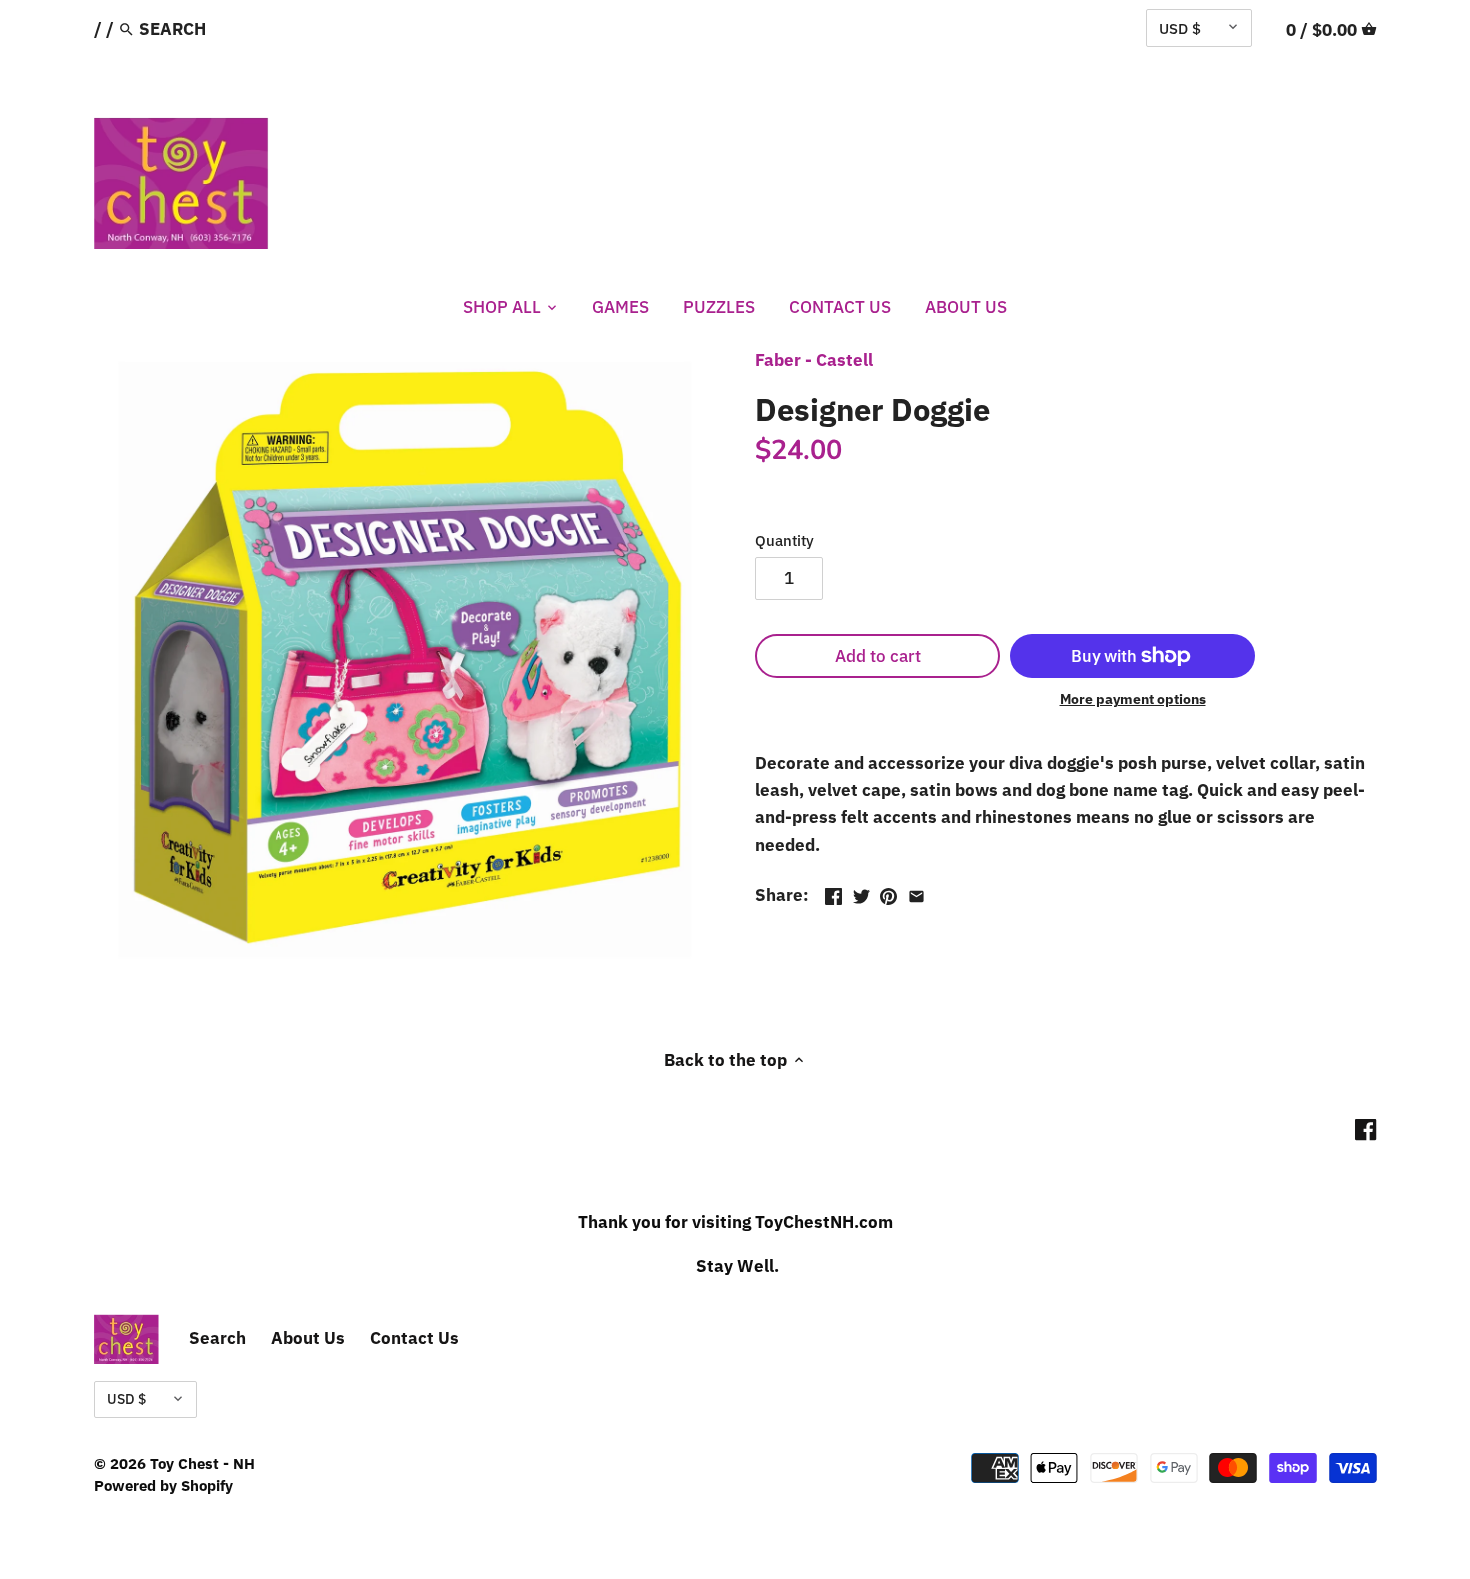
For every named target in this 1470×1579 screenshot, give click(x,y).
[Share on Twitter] (861, 893)
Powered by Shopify (163, 1485)
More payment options (1133, 699)
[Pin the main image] (888, 893)
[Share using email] (916, 893)
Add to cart (878, 656)
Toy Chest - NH (202, 1463)
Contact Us (414, 1338)
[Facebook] (1365, 1129)
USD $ (1180, 28)
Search (217, 1338)
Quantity (784, 540)
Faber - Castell (814, 360)
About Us (308, 1338)
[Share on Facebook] (833, 893)
